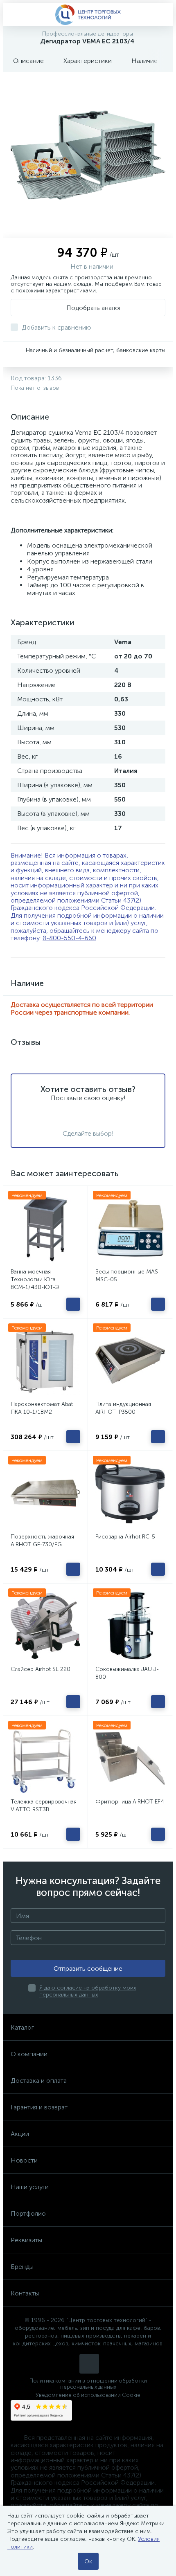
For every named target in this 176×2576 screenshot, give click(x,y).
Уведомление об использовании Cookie (88, 2395)
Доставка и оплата (39, 2081)
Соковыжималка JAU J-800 (127, 1673)
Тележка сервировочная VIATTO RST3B (44, 1806)
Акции (20, 2134)
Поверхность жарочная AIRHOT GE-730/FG (42, 1541)
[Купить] (73, 1304)
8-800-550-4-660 (69, 938)
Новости (24, 2160)
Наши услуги (30, 2187)
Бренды (22, 2267)
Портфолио (28, 2213)
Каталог (22, 2027)
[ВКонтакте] (89, 2364)
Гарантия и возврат (39, 2107)
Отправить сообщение (88, 1968)
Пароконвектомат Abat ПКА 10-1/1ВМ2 (42, 1408)
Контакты (25, 2293)
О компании (29, 2054)
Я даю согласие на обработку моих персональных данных (88, 1991)
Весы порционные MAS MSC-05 (127, 1276)
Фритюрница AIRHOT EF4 (130, 1802)
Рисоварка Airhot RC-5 (125, 1537)
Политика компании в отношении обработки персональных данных (88, 2384)
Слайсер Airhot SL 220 (41, 1669)
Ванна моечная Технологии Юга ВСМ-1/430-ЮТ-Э (35, 1279)
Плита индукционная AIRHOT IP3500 (123, 1408)
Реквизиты (26, 2240)
